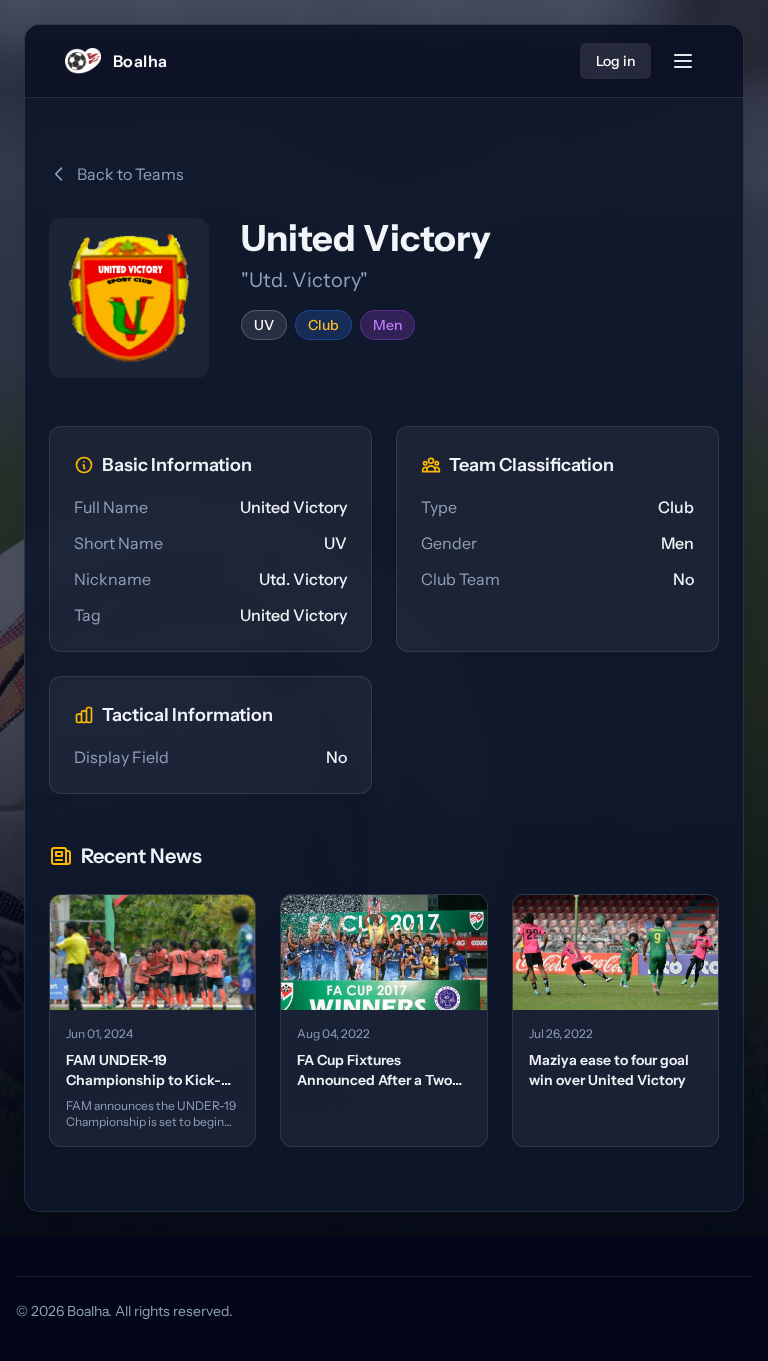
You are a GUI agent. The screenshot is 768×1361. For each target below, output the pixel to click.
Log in (615, 61)
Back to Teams (130, 174)
